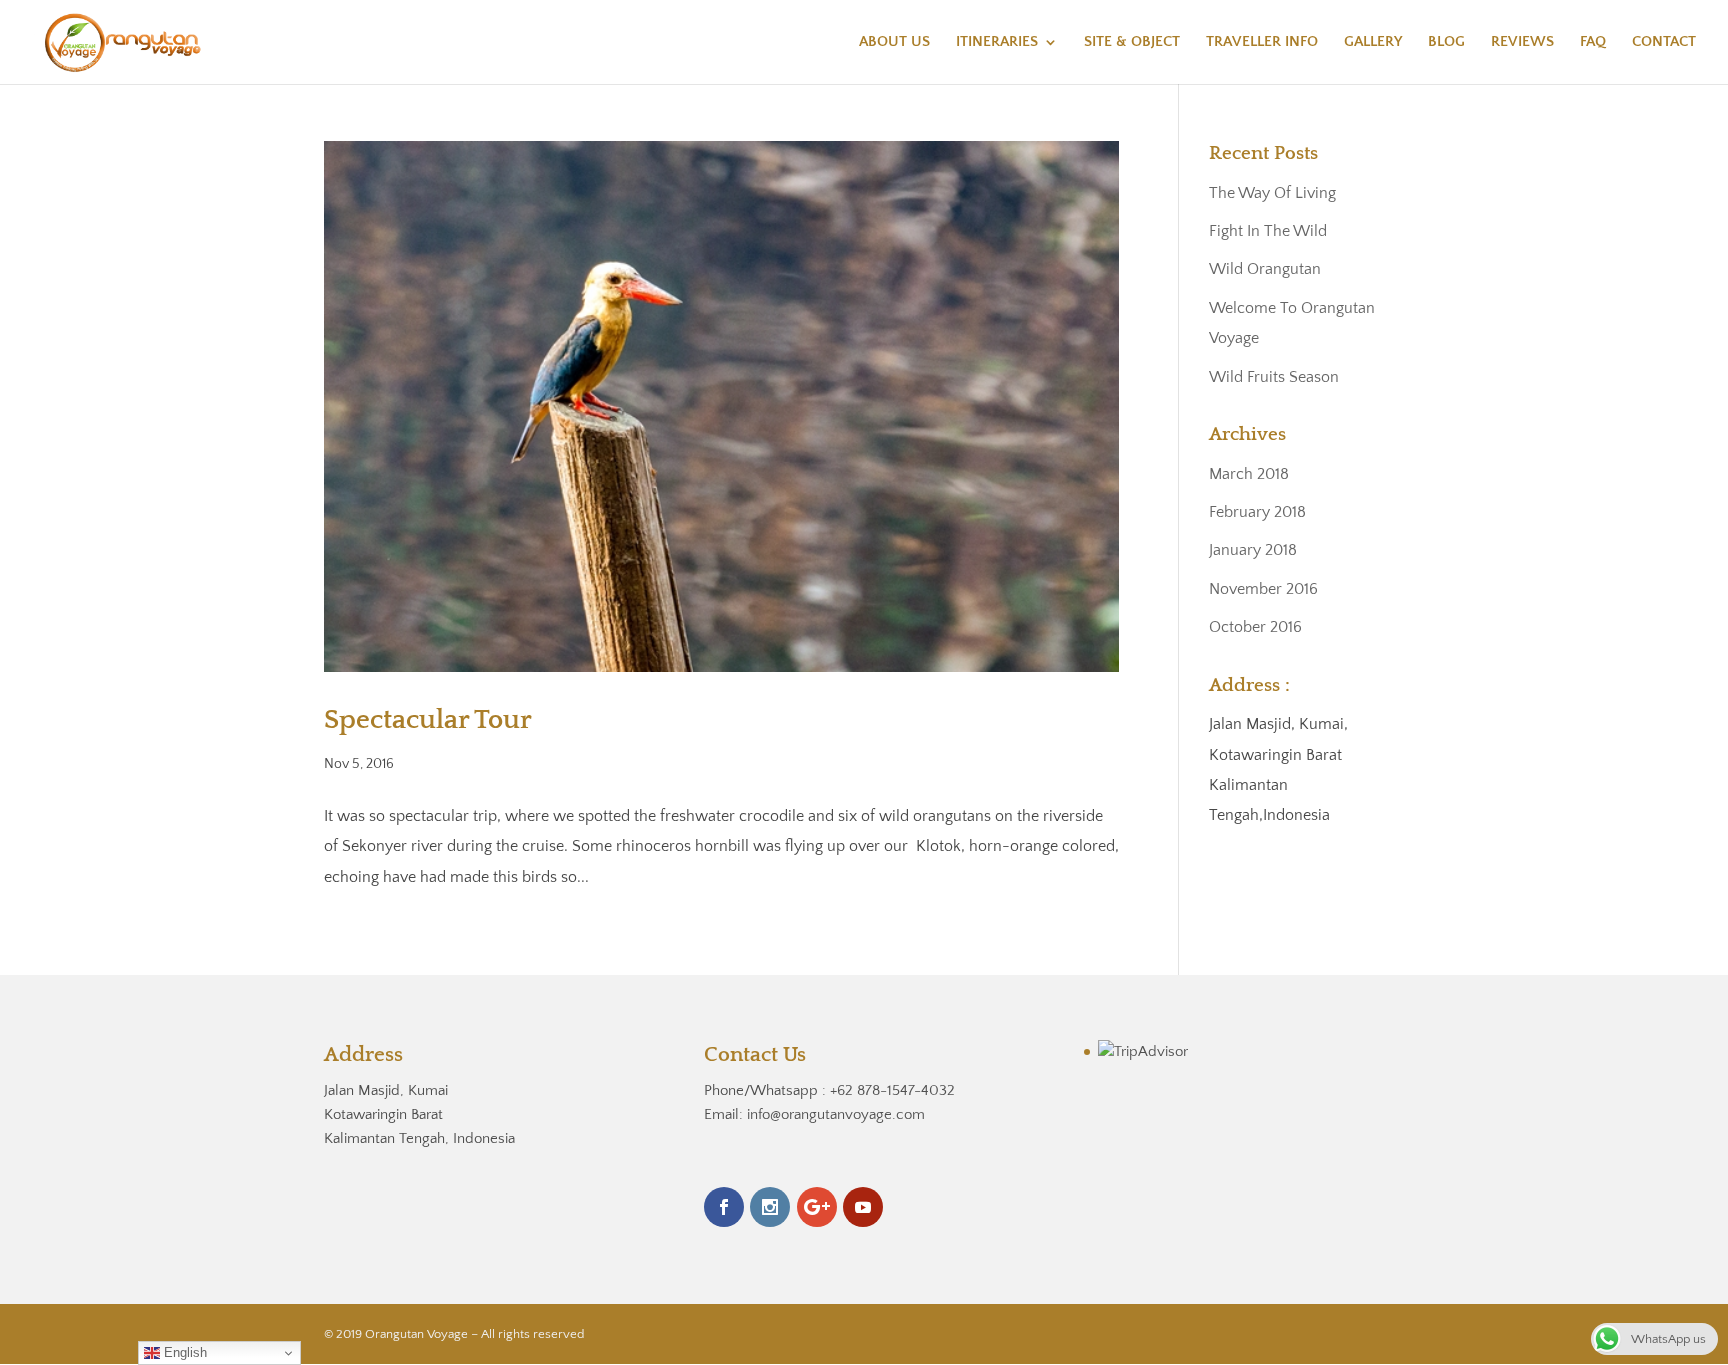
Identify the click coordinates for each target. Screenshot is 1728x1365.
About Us (894, 42)
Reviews (1522, 42)
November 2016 (1263, 589)
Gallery (1373, 42)
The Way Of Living (1272, 193)
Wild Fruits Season (1274, 377)
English (183, 1352)
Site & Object (1132, 42)
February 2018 (1257, 512)
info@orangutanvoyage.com (836, 1114)
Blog (1446, 42)
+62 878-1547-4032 (892, 1090)
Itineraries (997, 42)
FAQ (1593, 42)
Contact (1664, 42)
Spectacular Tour (428, 720)
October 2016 (1255, 627)
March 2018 (1249, 474)
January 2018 (1253, 550)
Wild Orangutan (1265, 269)
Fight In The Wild (1268, 231)
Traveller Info (1262, 42)
